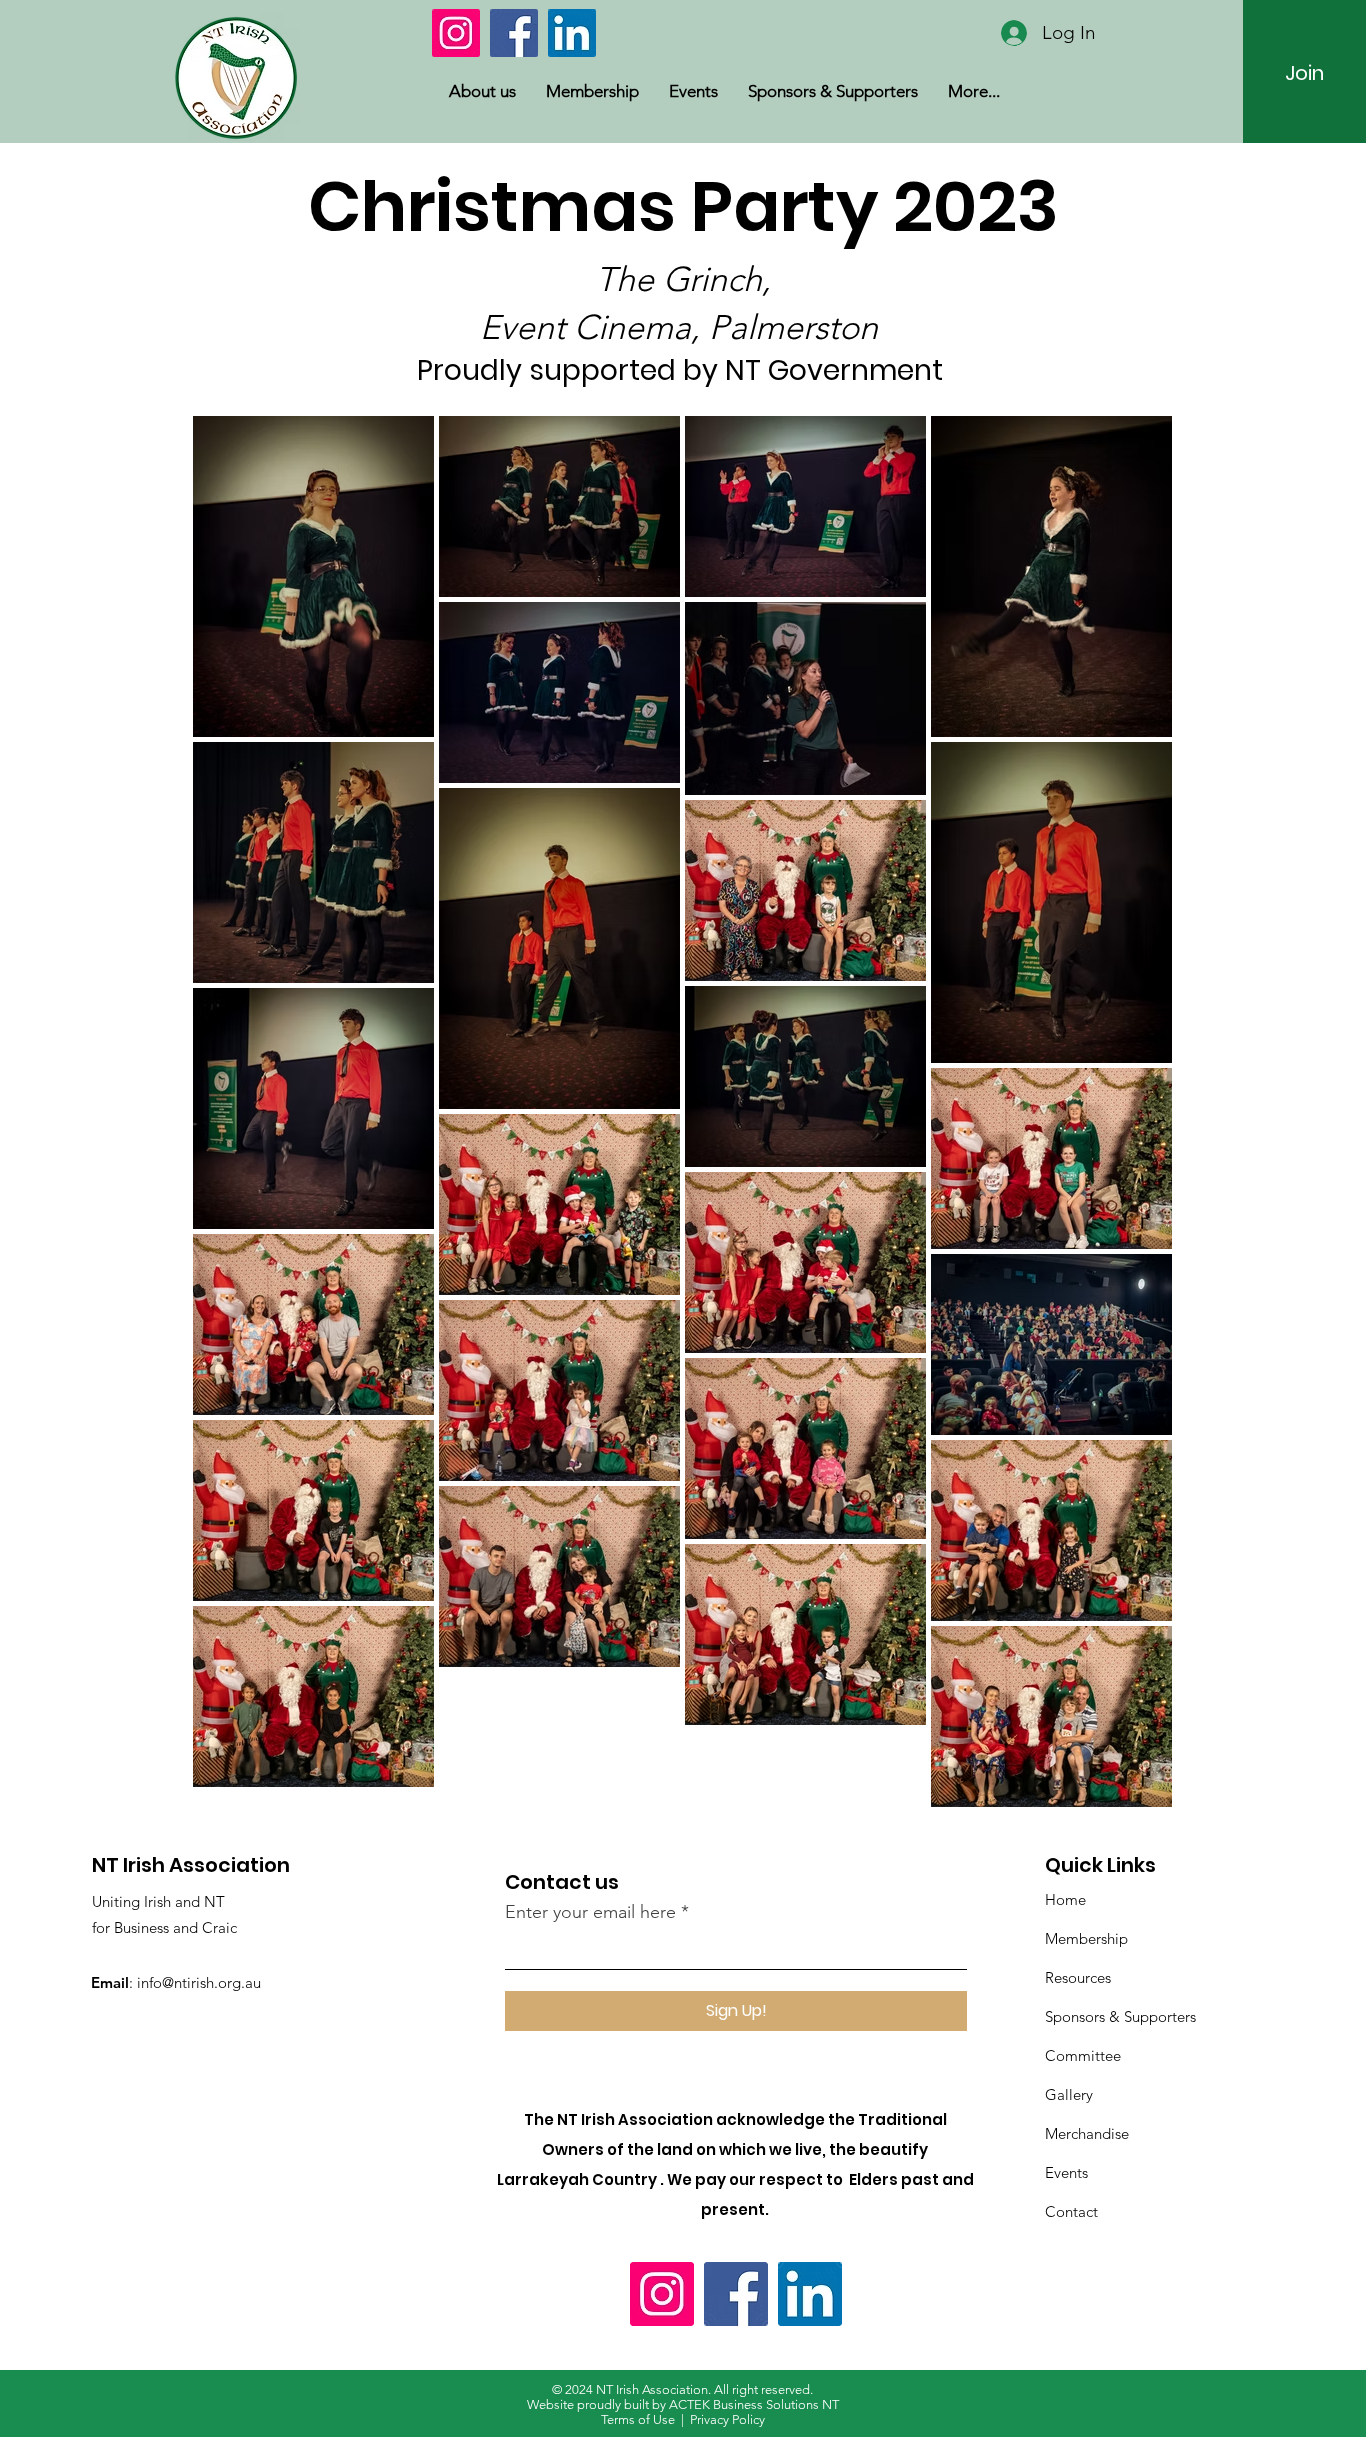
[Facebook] (514, 33)
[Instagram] (456, 33)
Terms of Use (638, 2419)
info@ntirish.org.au (199, 1982)
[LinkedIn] (572, 33)
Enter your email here (590, 1912)
